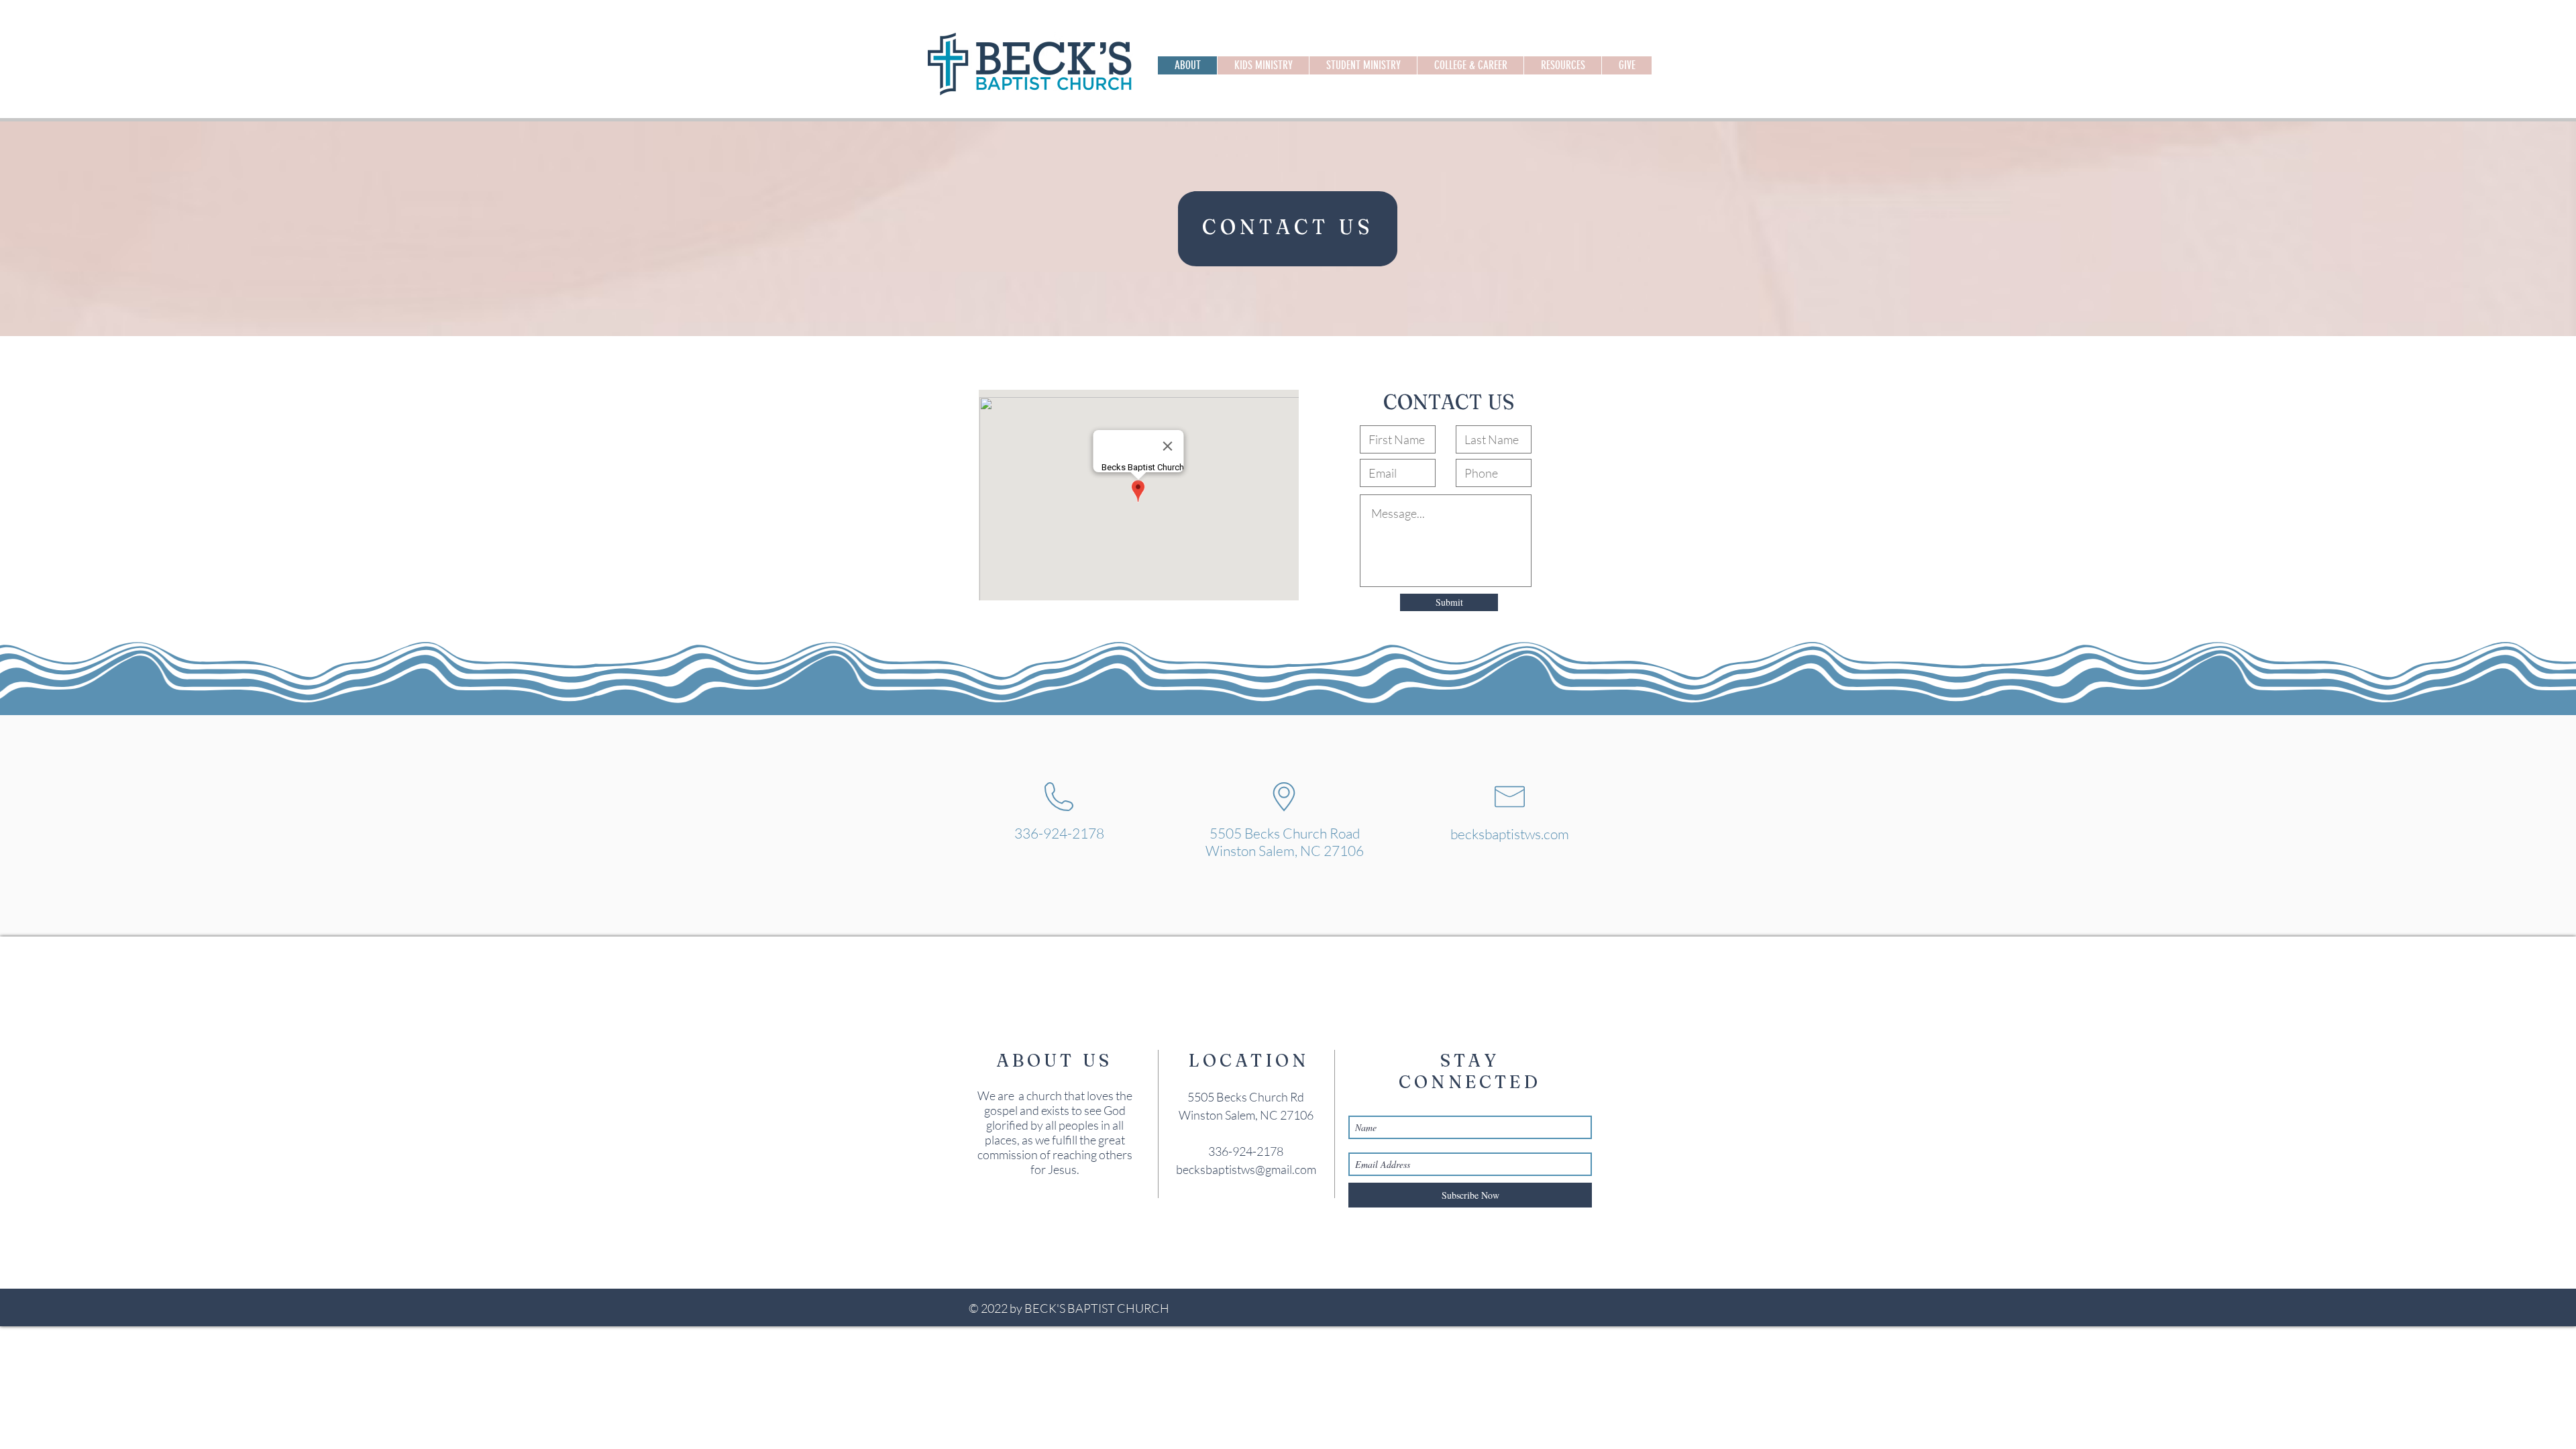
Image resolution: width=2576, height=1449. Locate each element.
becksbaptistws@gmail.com (1246, 1169)
